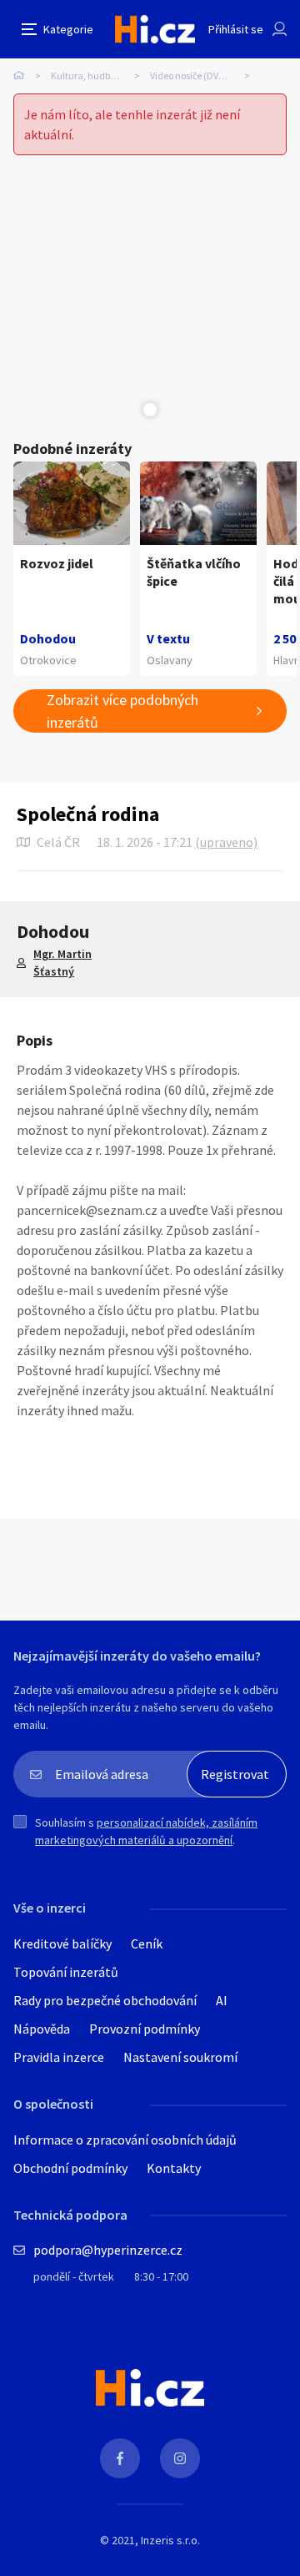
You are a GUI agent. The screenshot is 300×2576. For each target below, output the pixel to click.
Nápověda (42, 2029)
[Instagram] (180, 2458)
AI (222, 2000)
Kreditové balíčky (62, 1943)
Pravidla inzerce (59, 2057)
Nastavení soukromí (180, 2057)
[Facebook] (120, 2458)
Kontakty (174, 2168)
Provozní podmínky (145, 2029)
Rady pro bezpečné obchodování (105, 2000)
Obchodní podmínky (70, 2168)
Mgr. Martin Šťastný (62, 963)
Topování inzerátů (66, 1972)
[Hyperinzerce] (155, 29)
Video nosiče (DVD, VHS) (200, 76)
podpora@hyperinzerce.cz (108, 2250)
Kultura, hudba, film (94, 76)
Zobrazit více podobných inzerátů (122, 711)
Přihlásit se (236, 29)
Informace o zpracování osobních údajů (125, 2140)
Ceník (147, 1943)
